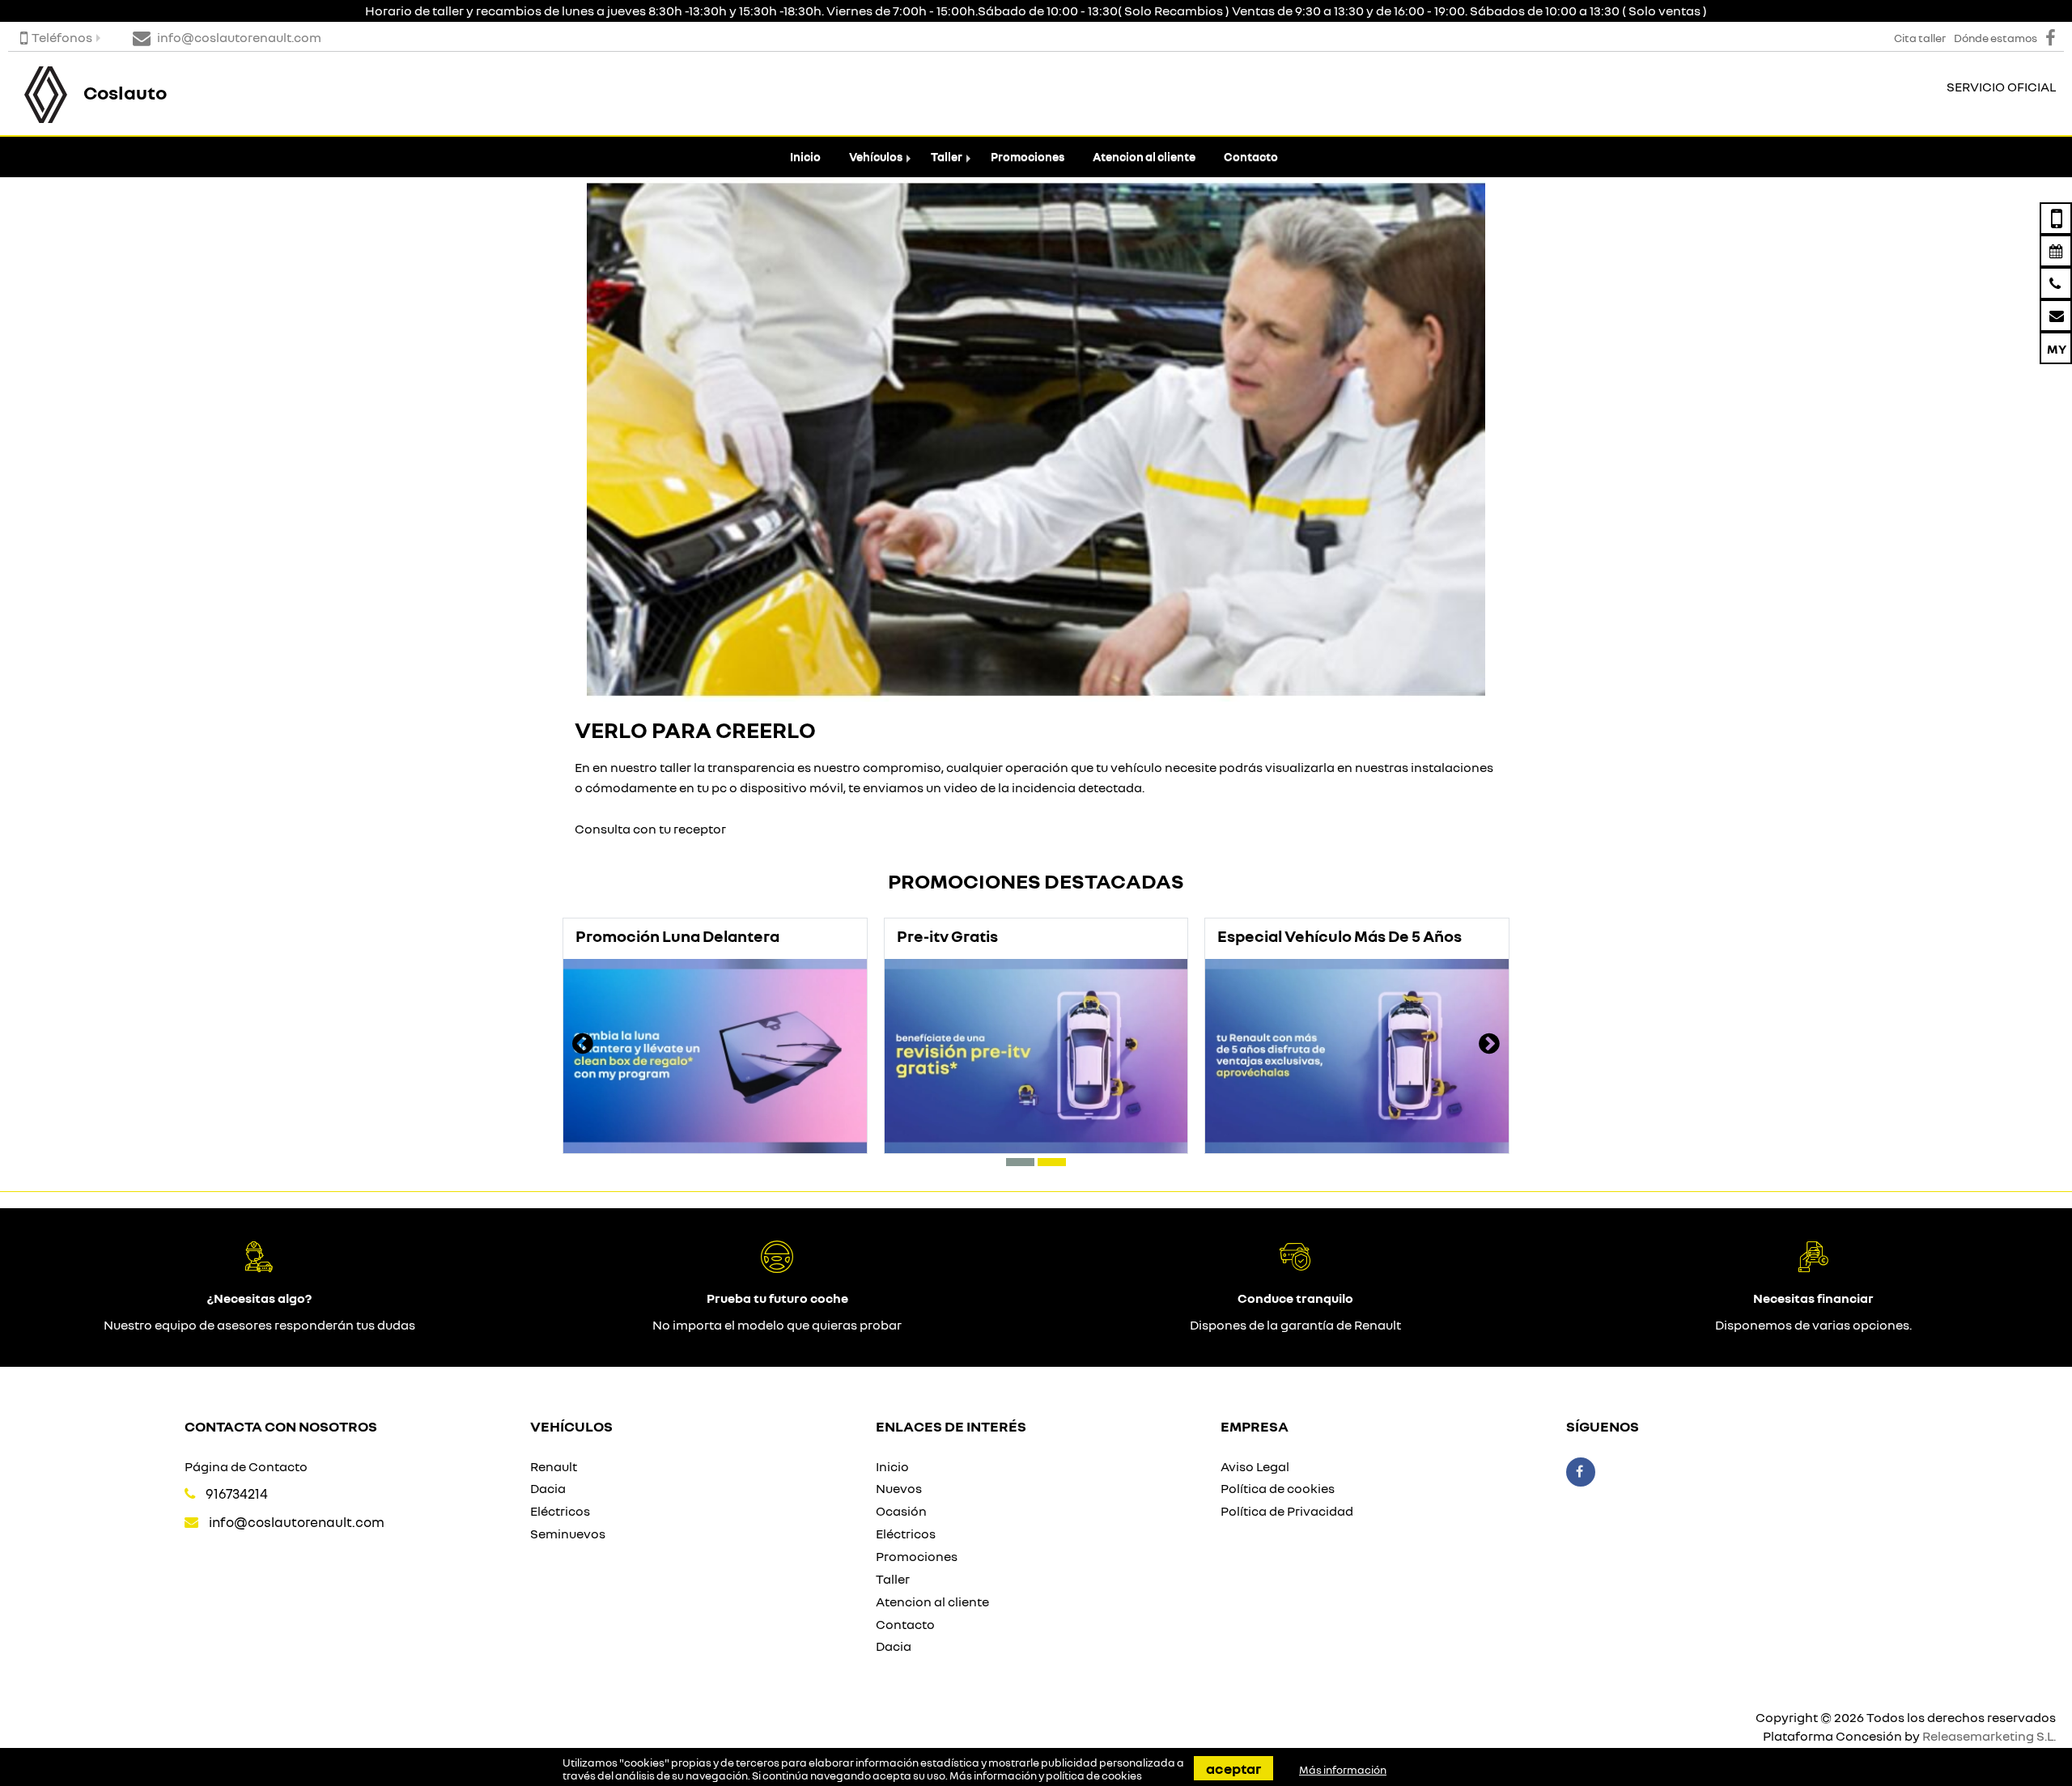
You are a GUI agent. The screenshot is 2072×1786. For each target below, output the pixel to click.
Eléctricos (560, 1511)
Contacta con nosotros (281, 1426)
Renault (554, 1466)
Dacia (548, 1488)
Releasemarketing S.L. (1989, 1736)
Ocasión (901, 1511)
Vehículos (876, 157)
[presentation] (583, 1046)
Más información (1343, 1770)
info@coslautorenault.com (297, 1522)
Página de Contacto (246, 1466)
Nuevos (899, 1488)
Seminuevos (568, 1534)
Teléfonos (62, 37)
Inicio (805, 157)
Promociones (1028, 157)
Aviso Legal (1255, 1466)
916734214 (237, 1493)
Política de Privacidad (1287, 1511)
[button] (1020, 1162)
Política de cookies (1278, 1488)
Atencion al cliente (1144, 157)
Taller (947, 157)
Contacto (1251, 157)
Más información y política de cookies (1046, 1775)
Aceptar (1233, 1768)
